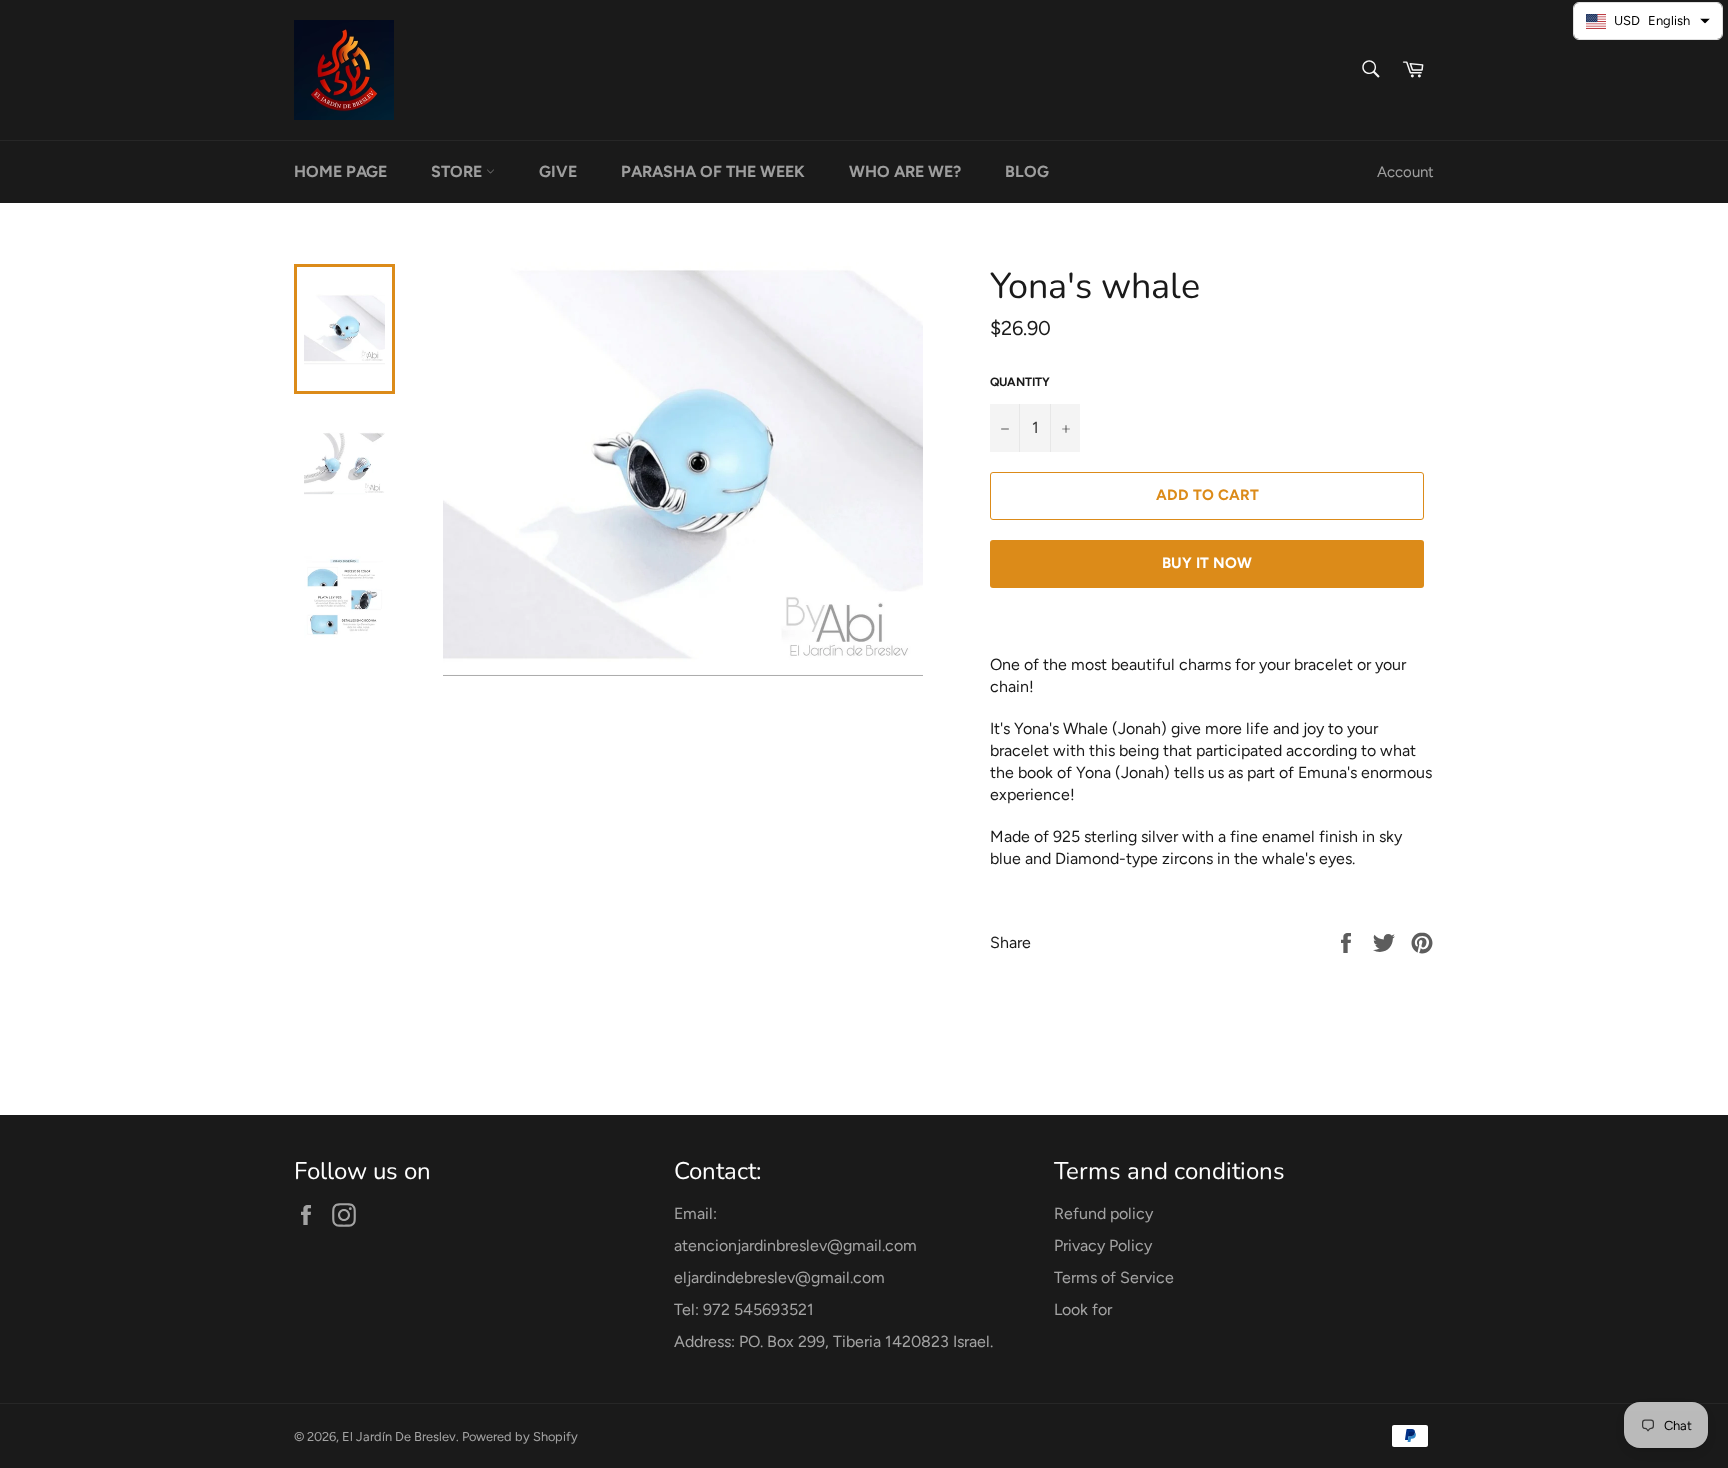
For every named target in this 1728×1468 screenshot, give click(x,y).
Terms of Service (1114, 1277)
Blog (1027, 171)
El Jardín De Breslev (399, 1436)
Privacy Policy (1103, 1245)
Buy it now (1207, 563)
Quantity (1020, 382)
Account (1405, 172)
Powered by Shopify (520, 1436)
